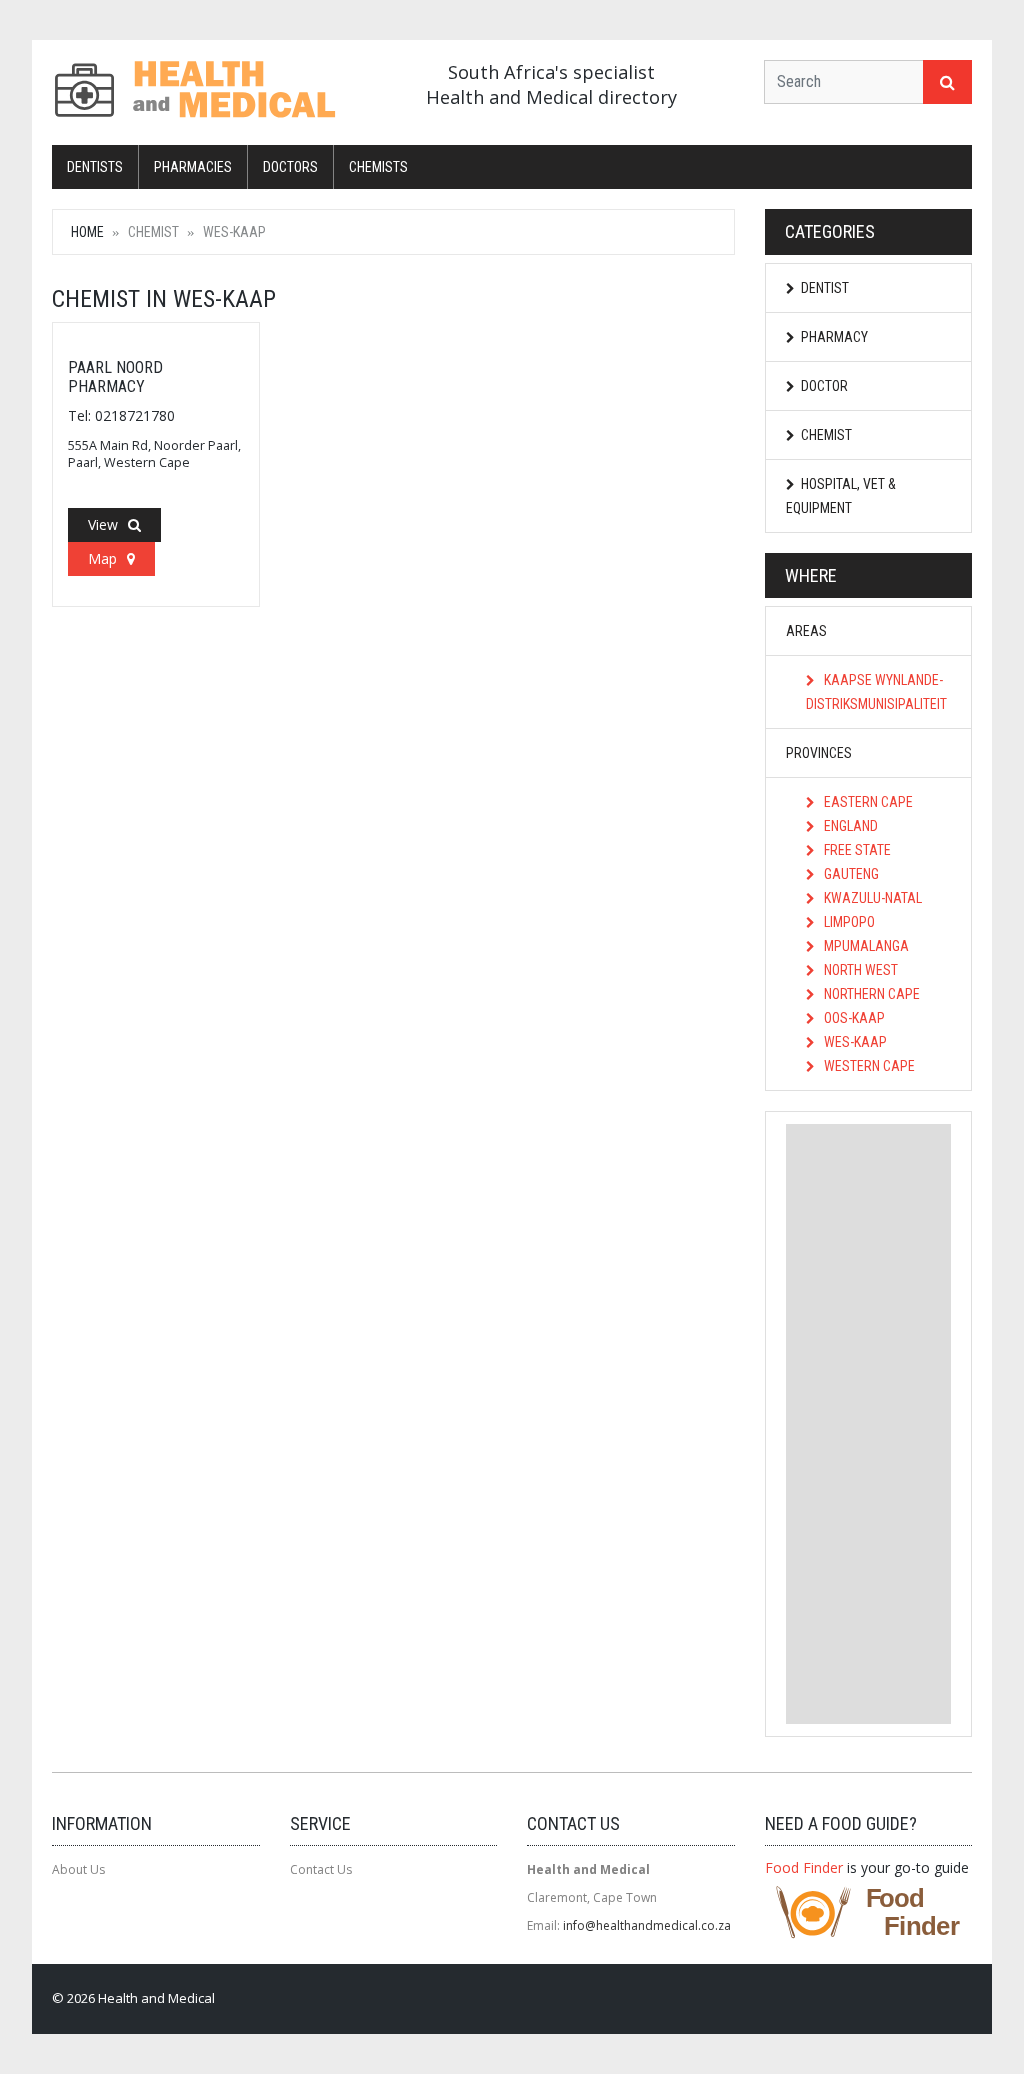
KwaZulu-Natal (871, 898)
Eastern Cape (867, 802)
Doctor (824, 386)
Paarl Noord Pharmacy (115, 377)
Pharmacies (193, 167)
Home (87, 232)
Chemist (826, 435)
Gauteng (850, 874)
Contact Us (321, 1869)
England (849, 826)
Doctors (290, 167)
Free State (856, 850)
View (103, 524)
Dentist (825, 288)
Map (102, 558)
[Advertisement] (869, 1424)
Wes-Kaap (854, 1042)
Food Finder (804, 1867)
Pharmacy (834, 337)
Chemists (378, 167)
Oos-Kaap (853, 1018)
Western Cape (868, 1066)
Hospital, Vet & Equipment (841, 496)
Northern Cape (870, 994)
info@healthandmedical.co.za (647, 1925)
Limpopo (848, 922)
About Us (78, 1869)
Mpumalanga (865, 946)
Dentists (95, 167)
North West (859, 970)
